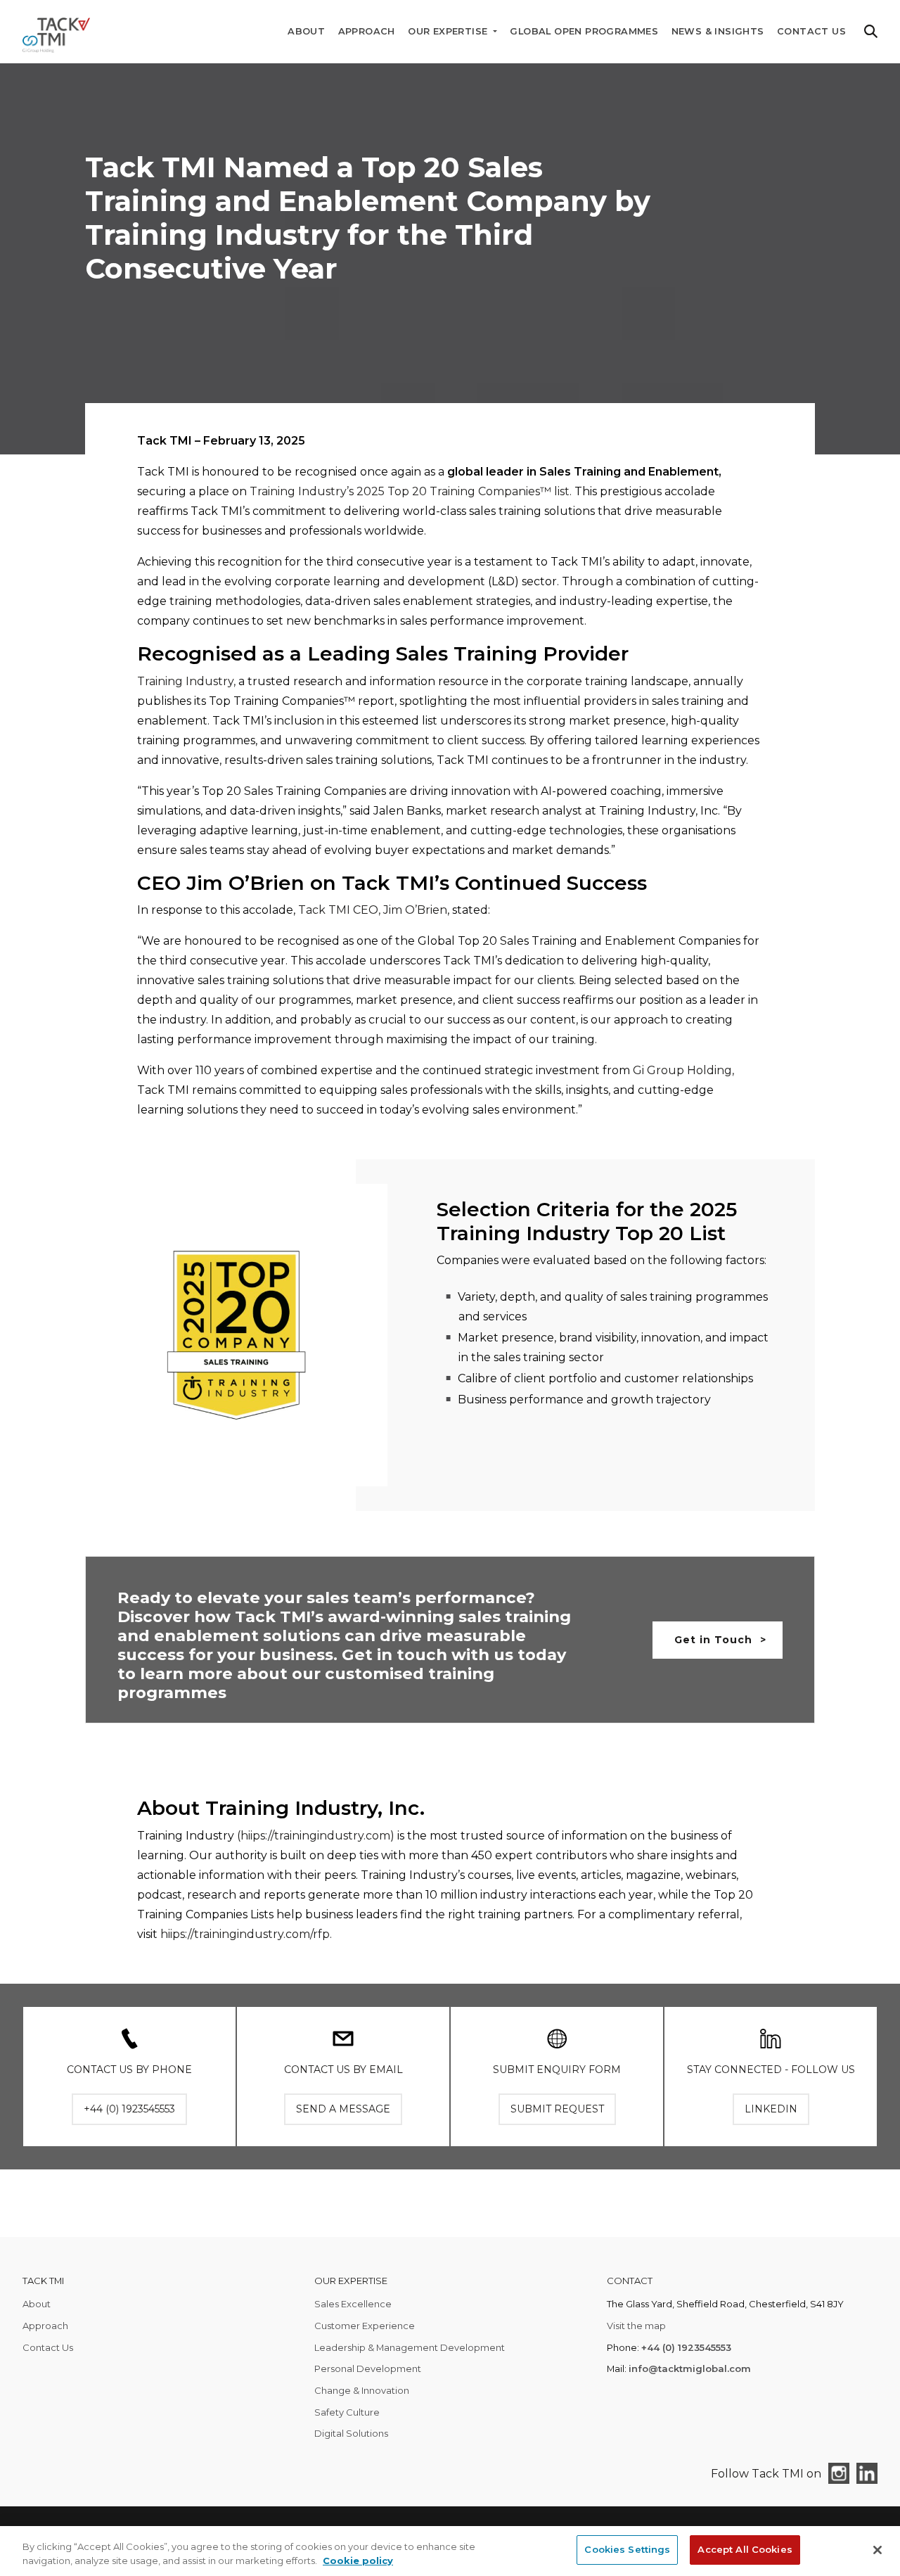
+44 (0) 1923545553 (686, 2347)
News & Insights (718, 31)
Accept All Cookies (745, 2549)
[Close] (877, 2550)
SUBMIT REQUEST (557, 2109)
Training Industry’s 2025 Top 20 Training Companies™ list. (411, 491)
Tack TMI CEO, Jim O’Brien (373, 910)
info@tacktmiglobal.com (690, 2368)
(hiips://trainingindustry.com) (316, 1836)
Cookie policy (358, 2561)
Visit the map (636, 2326)
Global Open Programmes (584, 31)
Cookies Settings (627, 2549)
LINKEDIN (771, 2109)
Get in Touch (713, 1640)
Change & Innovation (362, 2390)
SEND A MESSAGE (343, 2109)
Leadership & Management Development (410, 2347)
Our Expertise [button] (449, 31)
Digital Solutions (351, 2433)
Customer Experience (365, 2326)
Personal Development (368, 2368)
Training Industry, (186, 681)
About (306, 31)
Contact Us (811, 31)
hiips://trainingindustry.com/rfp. (246, 1934)
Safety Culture (347, 2412)
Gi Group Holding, (683, 1070)
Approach (367, 31)
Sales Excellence (353, 2304)
